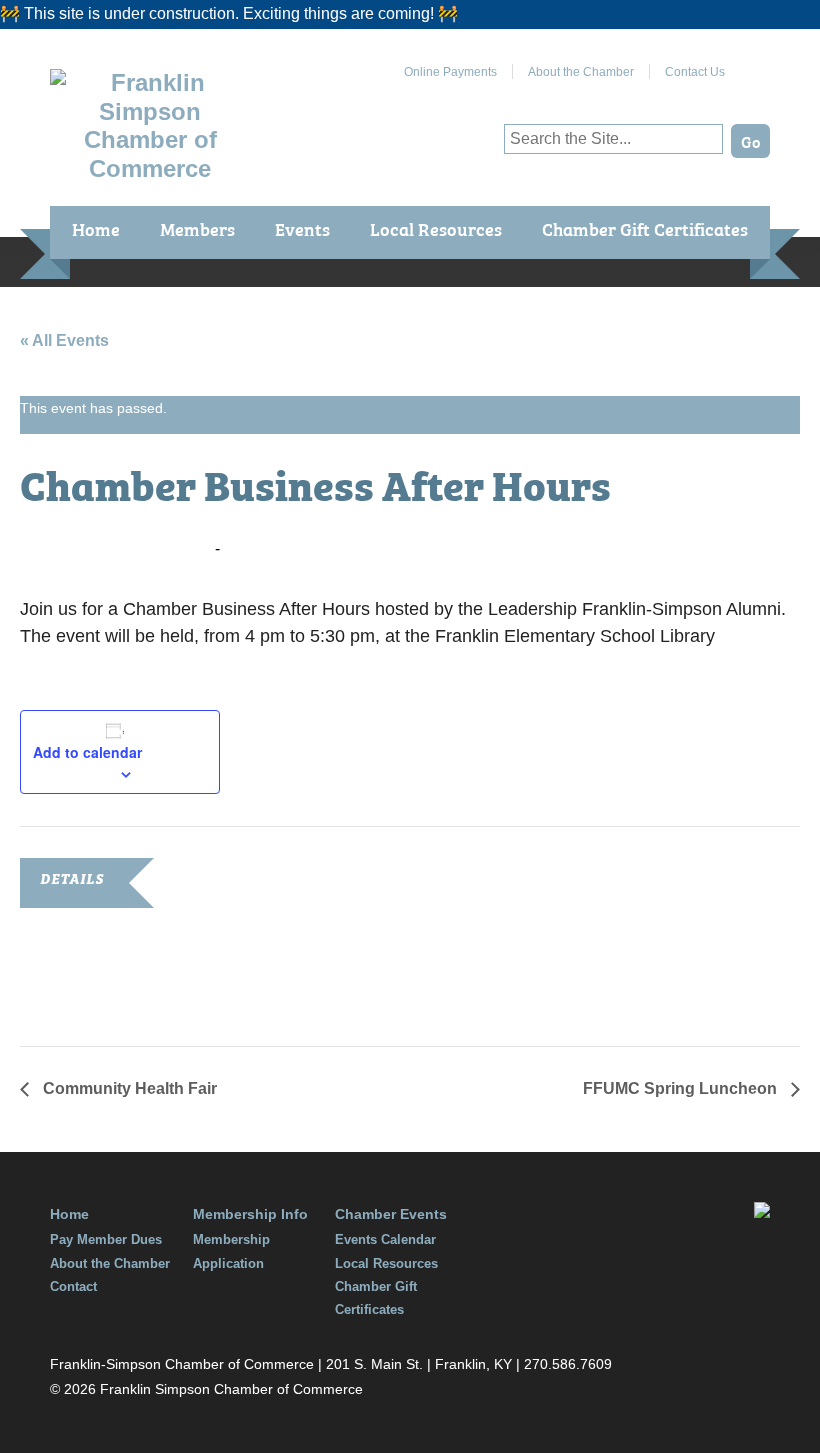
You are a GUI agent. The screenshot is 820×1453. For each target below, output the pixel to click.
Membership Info (250, 1214)
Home (96, 228)
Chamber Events (391, 1214)
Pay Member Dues (106, 1239)
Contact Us (695, 72)
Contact (73, 1286)
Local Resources (436, 228)
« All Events (64, 340)
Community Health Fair (128, 1088)
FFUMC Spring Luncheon (682, 1088)
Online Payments (450, 72)
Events (302, 228)
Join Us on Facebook (755, 64)
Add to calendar (87, 752)
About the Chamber (581, 72)
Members (197, 228)
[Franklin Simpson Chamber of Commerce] (150, 168)
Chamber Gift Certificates (645, 228)
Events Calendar (385, 1239)
